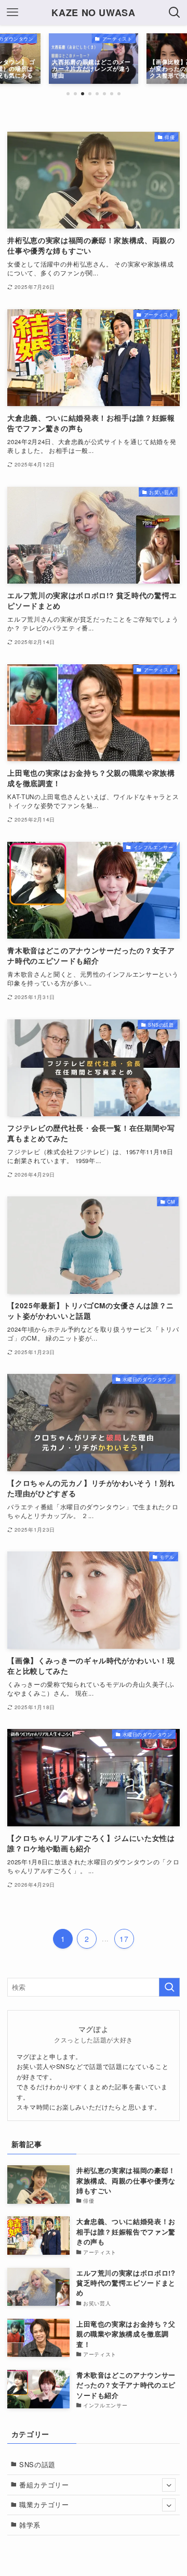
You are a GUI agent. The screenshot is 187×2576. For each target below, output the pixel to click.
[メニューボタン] (12, 12)
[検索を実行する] (169, 1987)
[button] (68, 94)
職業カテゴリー (44, 2504)
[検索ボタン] (175, 12)
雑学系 (30, 2525)
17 (124, 1939)
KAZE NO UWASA (93, 12)
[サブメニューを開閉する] (169, 2485)
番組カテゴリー (44, 2485)
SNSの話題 (37, 2464)
